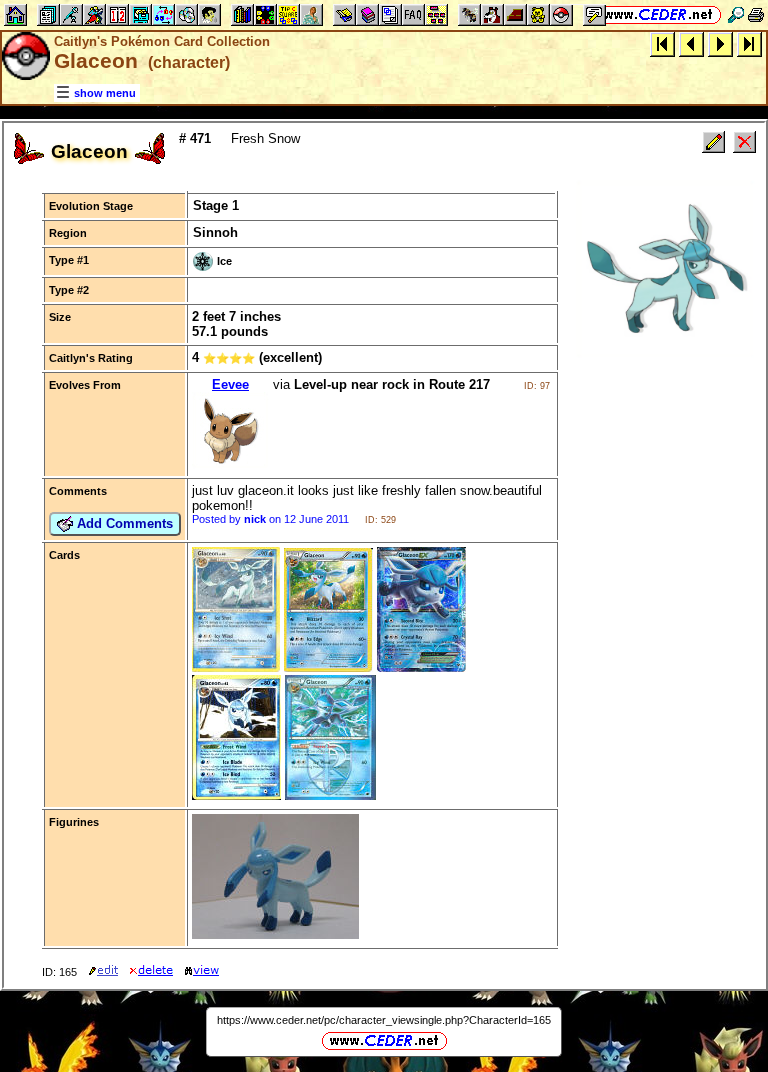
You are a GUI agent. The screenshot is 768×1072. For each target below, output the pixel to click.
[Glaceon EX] (421, 667)
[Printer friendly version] (756, 14)
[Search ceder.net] (736, 14)
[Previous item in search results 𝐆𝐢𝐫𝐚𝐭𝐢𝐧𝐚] (691, 43)
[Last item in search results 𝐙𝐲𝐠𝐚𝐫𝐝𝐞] (749, 43)
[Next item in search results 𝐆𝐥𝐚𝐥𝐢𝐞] (720, 43)
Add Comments (123, 523)
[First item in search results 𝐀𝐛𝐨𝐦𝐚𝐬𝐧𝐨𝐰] (662, 43)
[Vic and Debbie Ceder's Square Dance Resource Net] (658, 14)
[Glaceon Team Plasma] (330, 795)
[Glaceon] (236, 667)
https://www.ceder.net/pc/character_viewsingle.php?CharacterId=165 (384, 1020)
